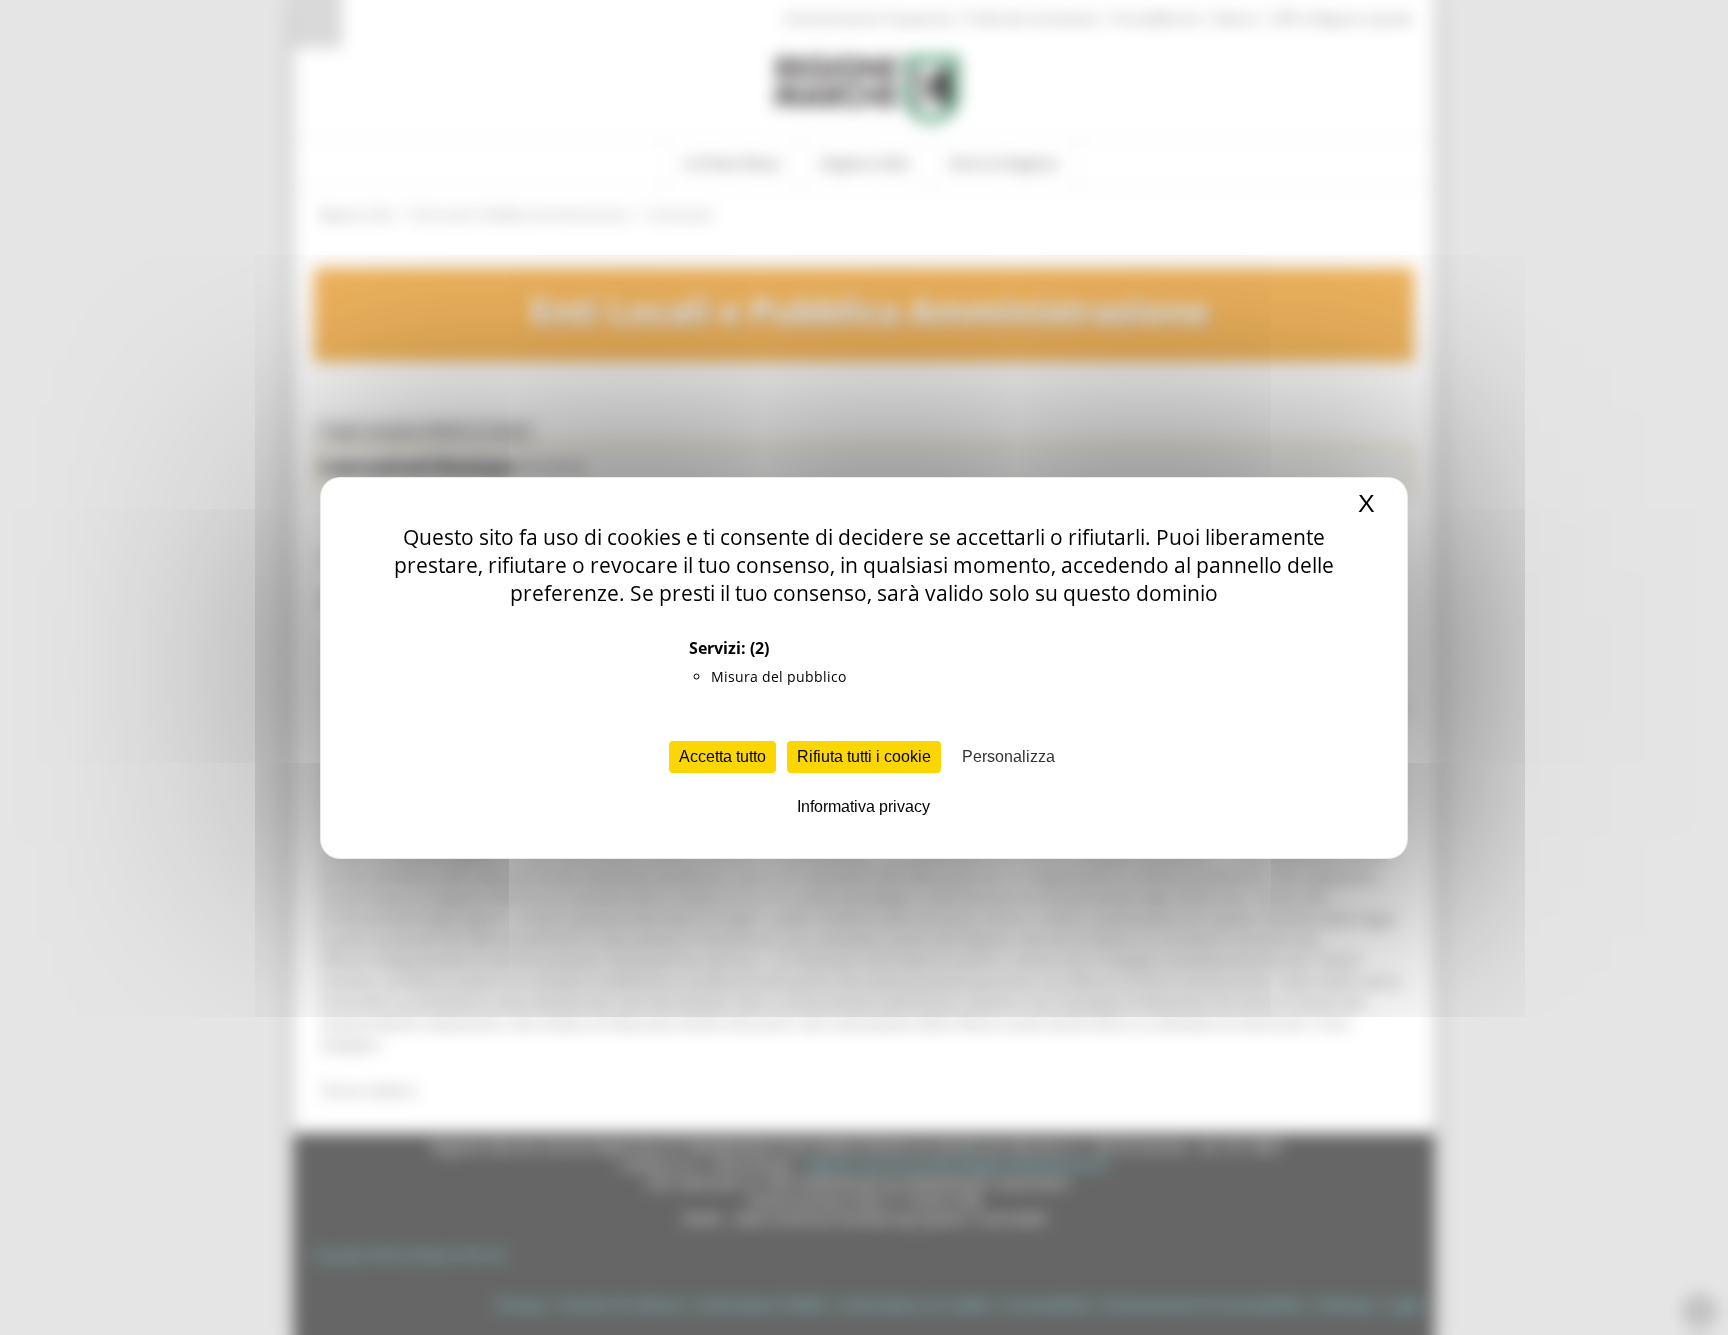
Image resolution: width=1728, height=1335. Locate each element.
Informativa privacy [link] (863, 806)
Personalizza (1008, 756)
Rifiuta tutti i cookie (864, 756)
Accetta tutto (722, 756)
